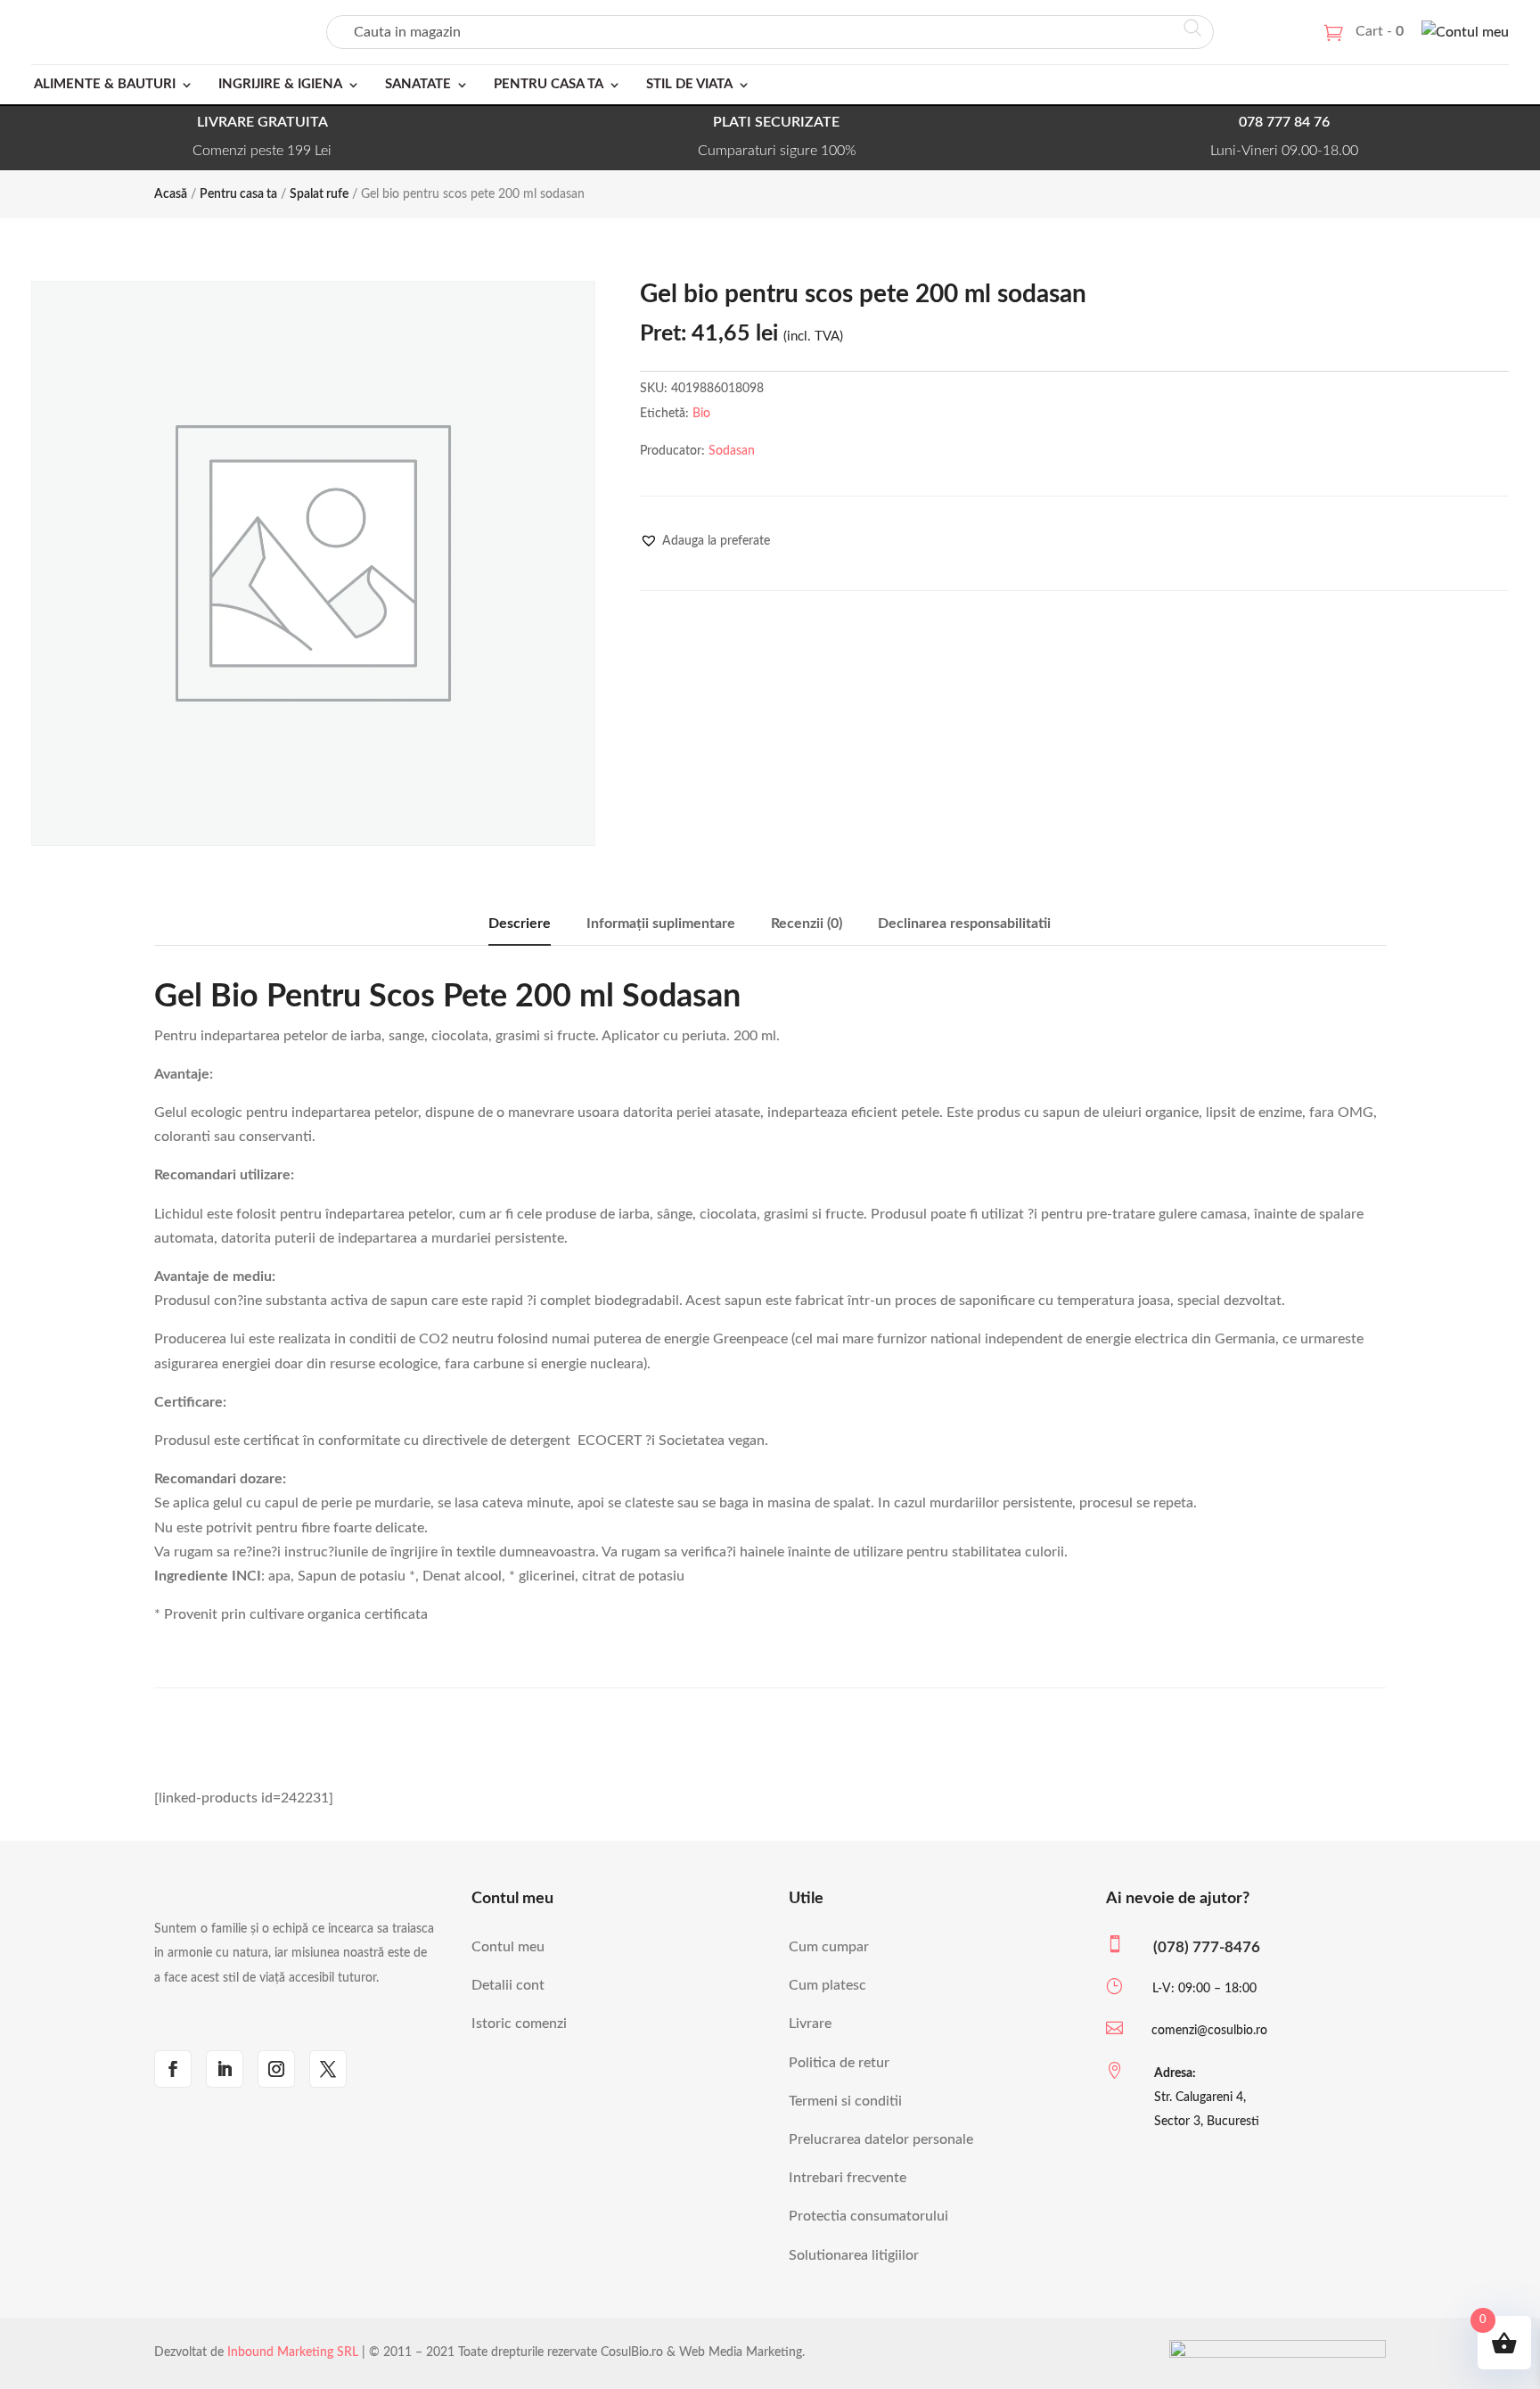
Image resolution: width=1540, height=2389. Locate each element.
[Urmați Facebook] (173, 2069)
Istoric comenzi (519, 2024)
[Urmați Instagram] (276, 2069)
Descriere (520, 924)
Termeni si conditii (845, 2101)
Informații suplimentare (661, 924)
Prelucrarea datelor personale (881, 2139)
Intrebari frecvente (848, 2178)
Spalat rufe (319, 194)
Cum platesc (827, 1985)
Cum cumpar (829, 1947)
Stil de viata (689, 84)
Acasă (171, 194)
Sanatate (418, 84)
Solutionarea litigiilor (854, 2255)
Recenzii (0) (807, 924)
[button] (705, 541)
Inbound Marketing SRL (293, 2352)
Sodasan (732, 451)
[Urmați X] (328, 2069)
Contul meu (508, 1947)
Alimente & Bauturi (105, 84)
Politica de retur (839, 2063)
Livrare (810, 2024)
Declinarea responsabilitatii (964, 924)
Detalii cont (508, 1985)
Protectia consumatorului (868, 2216)
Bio (701, 414)
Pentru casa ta (549, 84)
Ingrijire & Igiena (280, 84)
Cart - (1380, 31)
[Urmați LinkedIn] (225, 2069)
